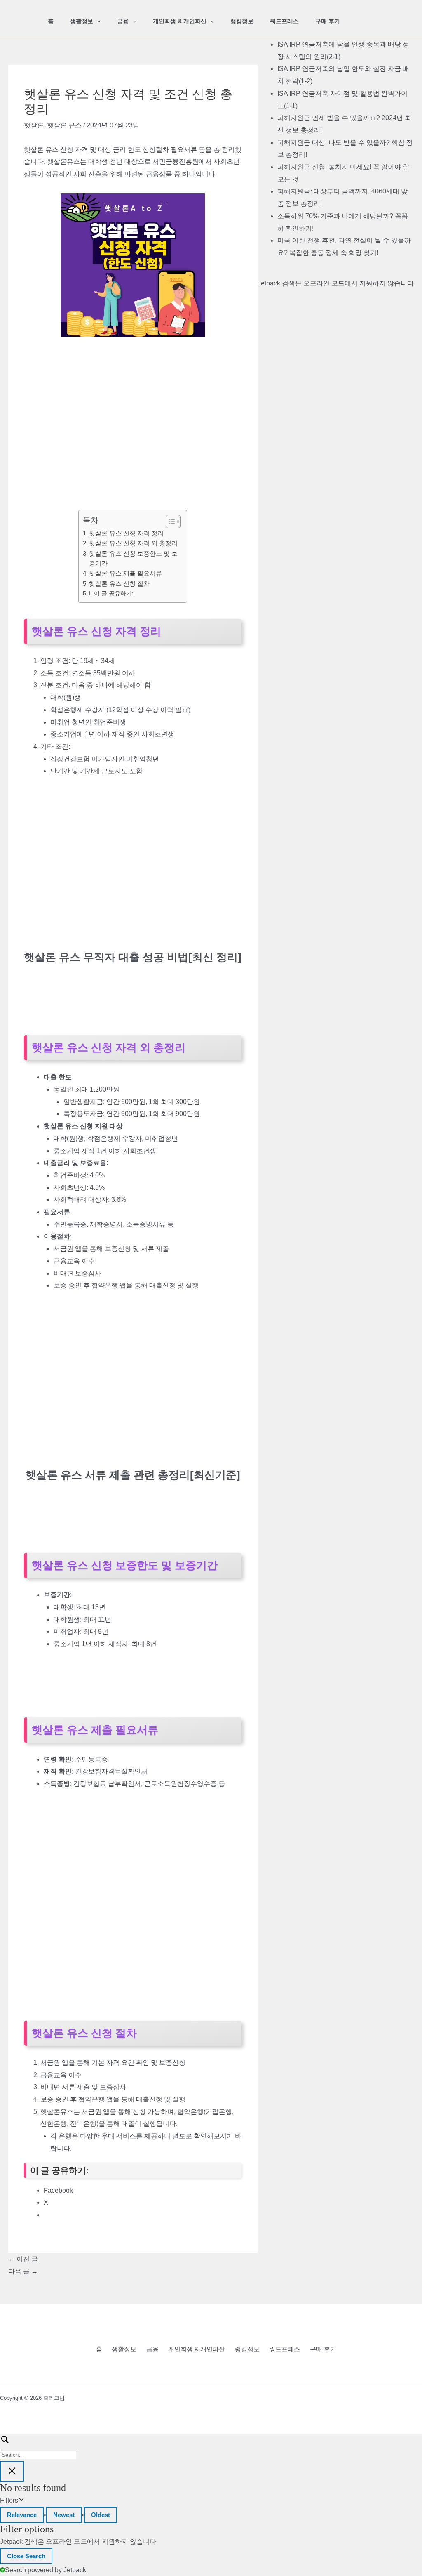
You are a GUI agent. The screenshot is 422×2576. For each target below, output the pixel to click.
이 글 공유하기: (114, 593)
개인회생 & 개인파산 (180, 21)
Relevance (22, 2515)
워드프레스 (284, 21)
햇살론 (34, 125)
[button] (97, 21)
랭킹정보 (242, 21)
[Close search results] (12, 2471)
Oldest (101, 2515)
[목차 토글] (169, 521)
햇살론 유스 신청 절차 (119, 584)
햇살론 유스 (64, 125)
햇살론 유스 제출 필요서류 (125, 573)
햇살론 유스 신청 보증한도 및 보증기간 (133, 558)
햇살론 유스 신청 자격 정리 (126, 533)
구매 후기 (328, 21)
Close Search (26, 2556)
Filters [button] (21, 2502)
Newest (64, 2515)
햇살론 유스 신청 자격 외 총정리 (133, 543)
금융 (123, 21)
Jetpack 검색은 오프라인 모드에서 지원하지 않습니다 (336, 283)
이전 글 (23, 2259)
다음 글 (23, 2271)
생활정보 (82, 21)
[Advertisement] (133, 408)
